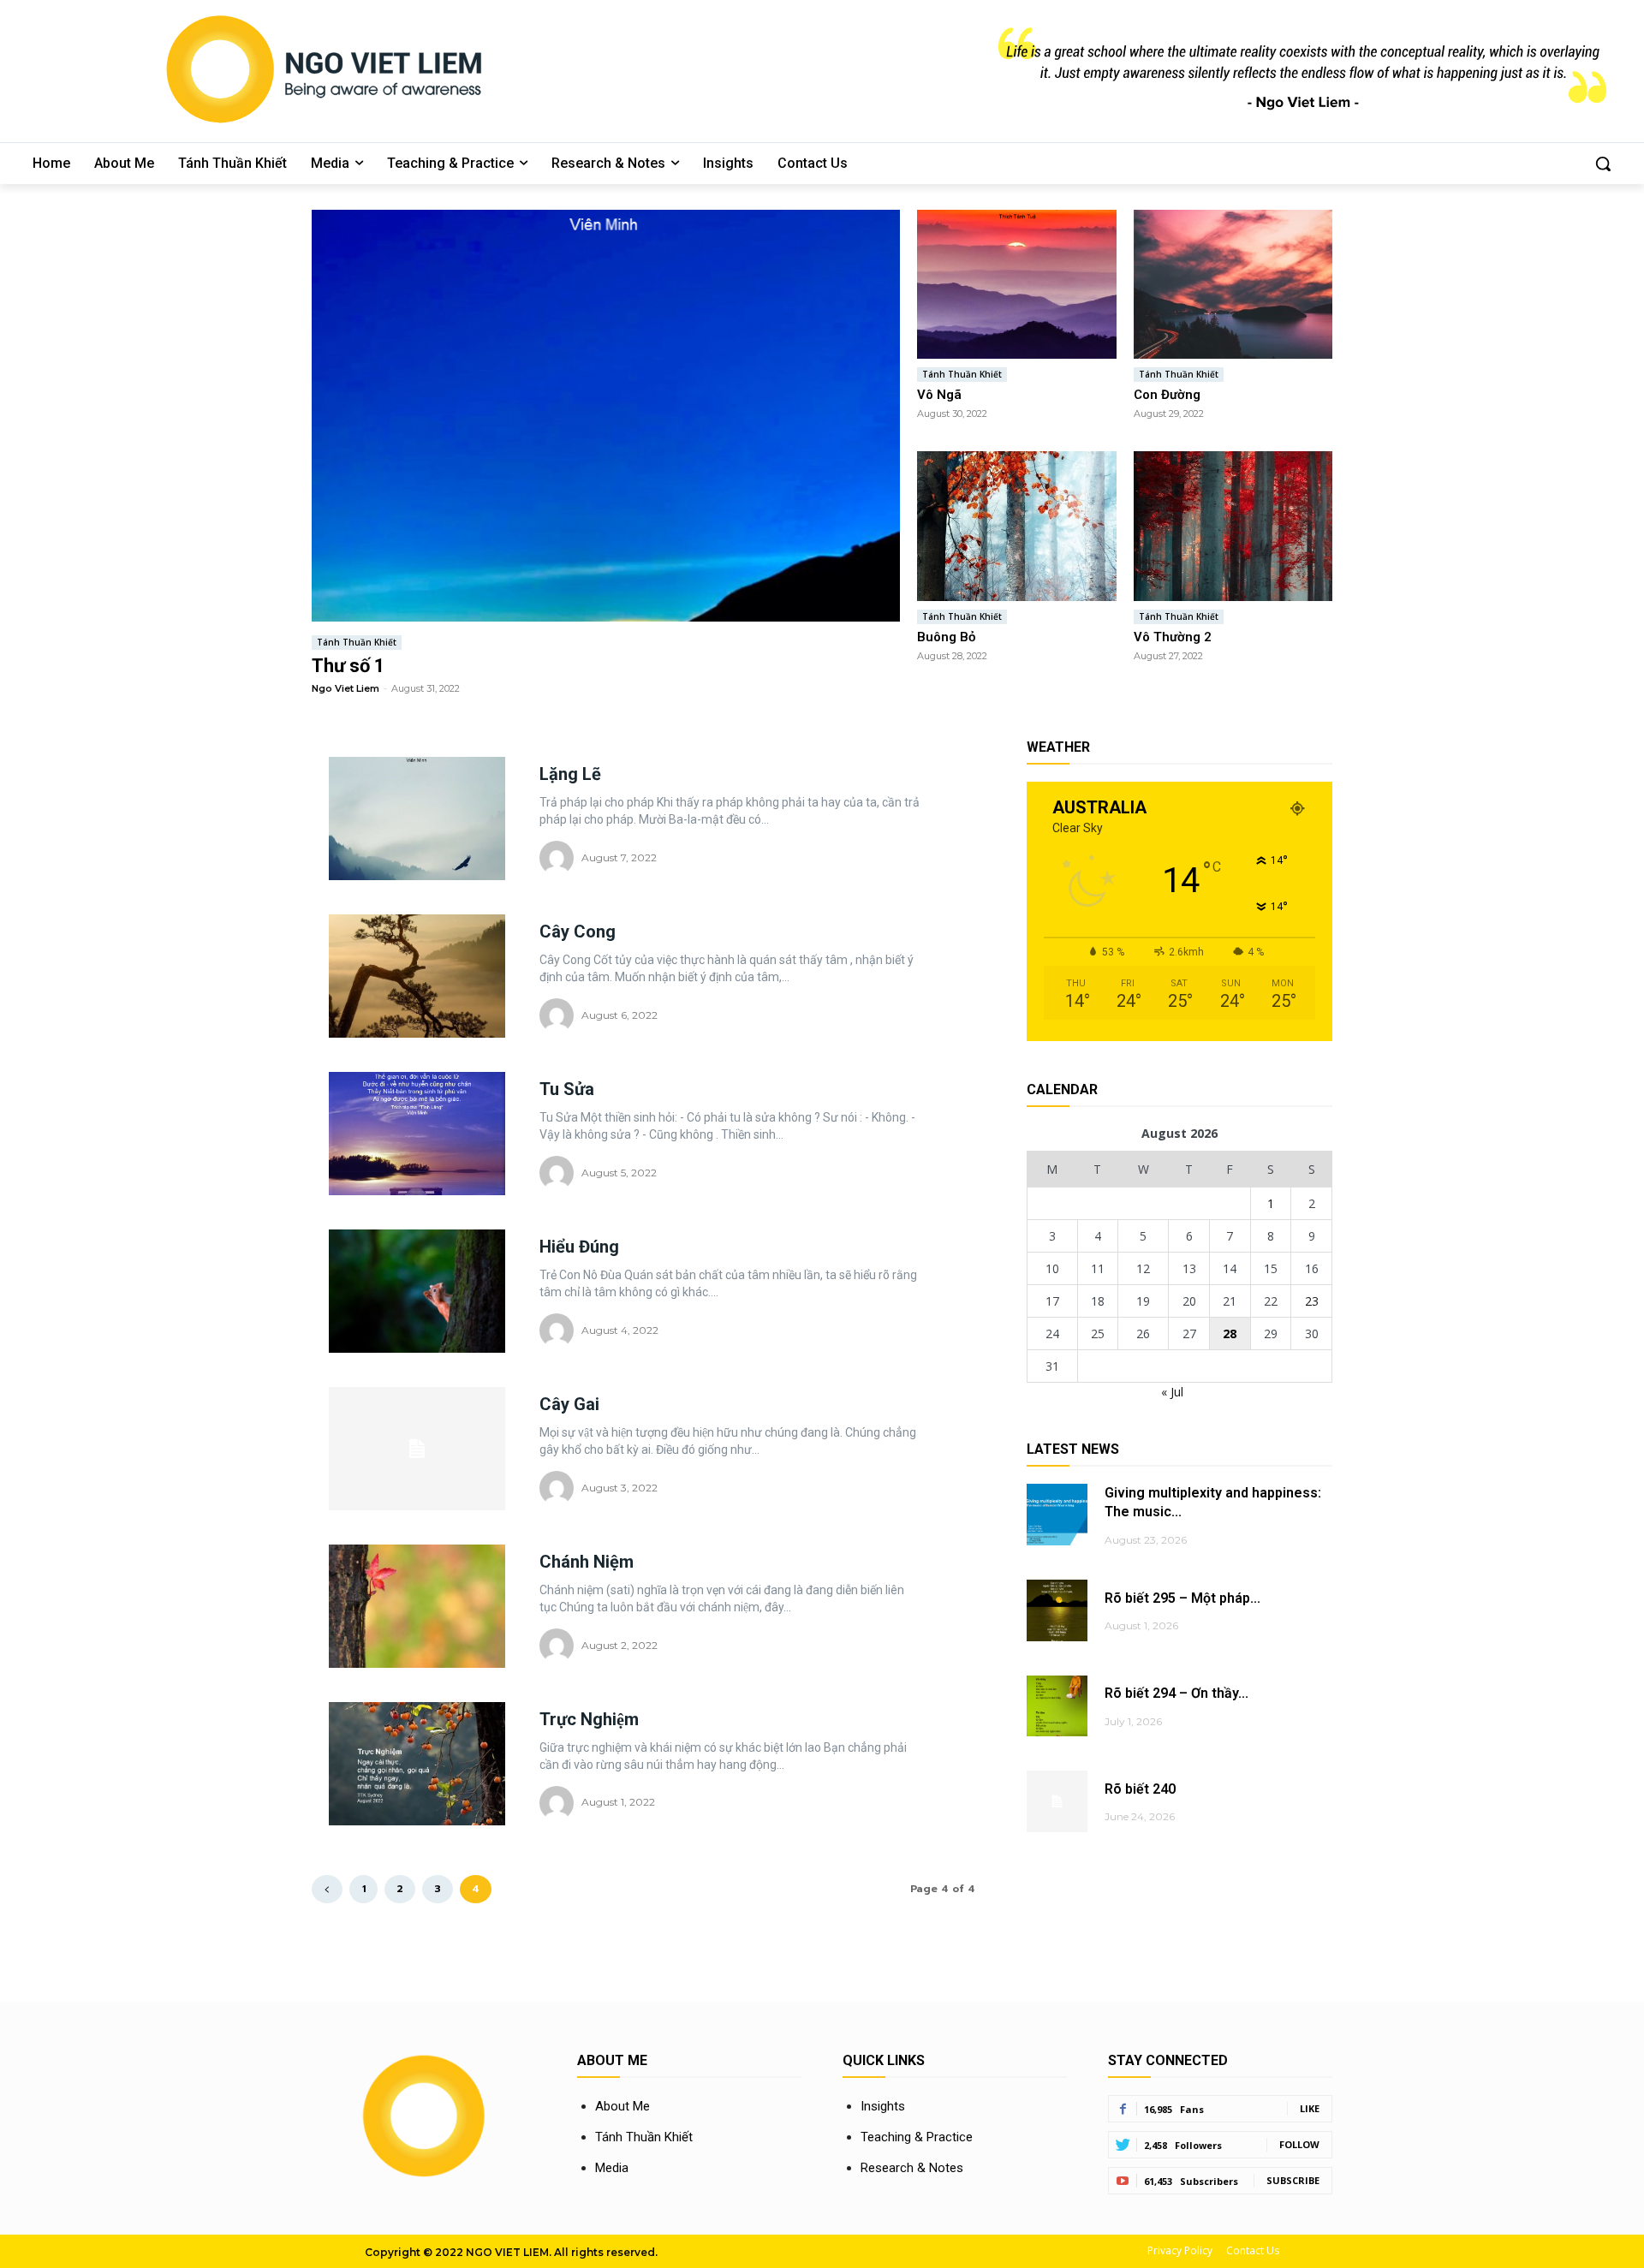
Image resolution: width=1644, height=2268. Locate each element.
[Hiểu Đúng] (417, 1291)
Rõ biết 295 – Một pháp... (1182, 1598)
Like (1310, 2108)
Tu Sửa (567, 1089)
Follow (1299, 2144)
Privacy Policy (1180, 2250)
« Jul (1172, 1392)
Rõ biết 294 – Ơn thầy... (1176, 1693)
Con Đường (1167, 395)
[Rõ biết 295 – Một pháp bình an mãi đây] (1057, 1610)
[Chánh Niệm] (417, 1606)
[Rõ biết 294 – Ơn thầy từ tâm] (1057, 1706)
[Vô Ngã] (1017, 284)
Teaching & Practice (917, 2137)
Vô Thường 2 (1173, 637)
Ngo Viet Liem (345, 688)
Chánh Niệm (587, 1562)
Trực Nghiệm (589, 1719)
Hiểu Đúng (579, 1247)
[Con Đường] (1233, 284)
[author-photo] (559, 858)
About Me (622, 2106)
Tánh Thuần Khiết (357, 642)
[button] (1603, 164)
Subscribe (1293, 2180)
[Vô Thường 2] (1233, 526)
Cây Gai (569, 1404)
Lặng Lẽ (570, 774)
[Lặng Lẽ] (417, 819)
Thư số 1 (348, 666)
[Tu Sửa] (417, 1134)
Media (612, 2168)
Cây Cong (578, 932)
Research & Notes (912, 2168)
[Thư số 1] (606, 416)
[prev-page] (327, 1889)
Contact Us (1253, 2250)
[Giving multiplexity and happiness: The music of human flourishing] (1057, 1514)
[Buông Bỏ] (1017, 526)
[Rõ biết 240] (1057, 1801)
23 (1312, 1301)
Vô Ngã (939, 395)
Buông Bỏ (946, 637)
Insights (883, 2106)
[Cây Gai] (417, 1449)
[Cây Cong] (417, 976)
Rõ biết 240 (1140, 1789)
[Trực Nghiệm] (417, 1764)
